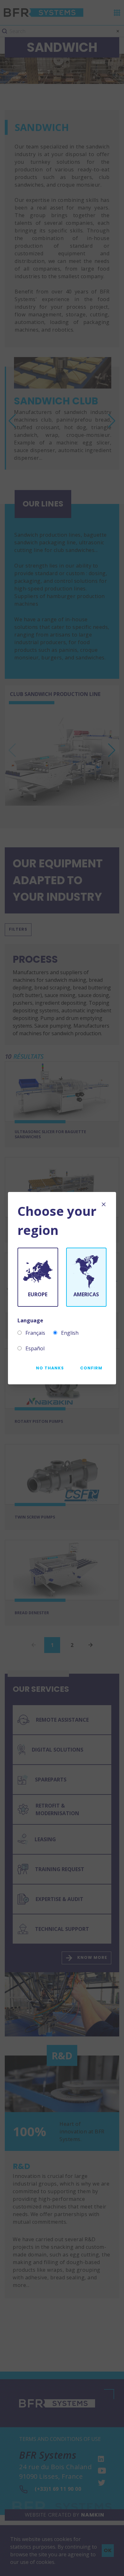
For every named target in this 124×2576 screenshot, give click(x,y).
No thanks (50, 1368)
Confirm (91, 1368)
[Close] (104, 1204)
